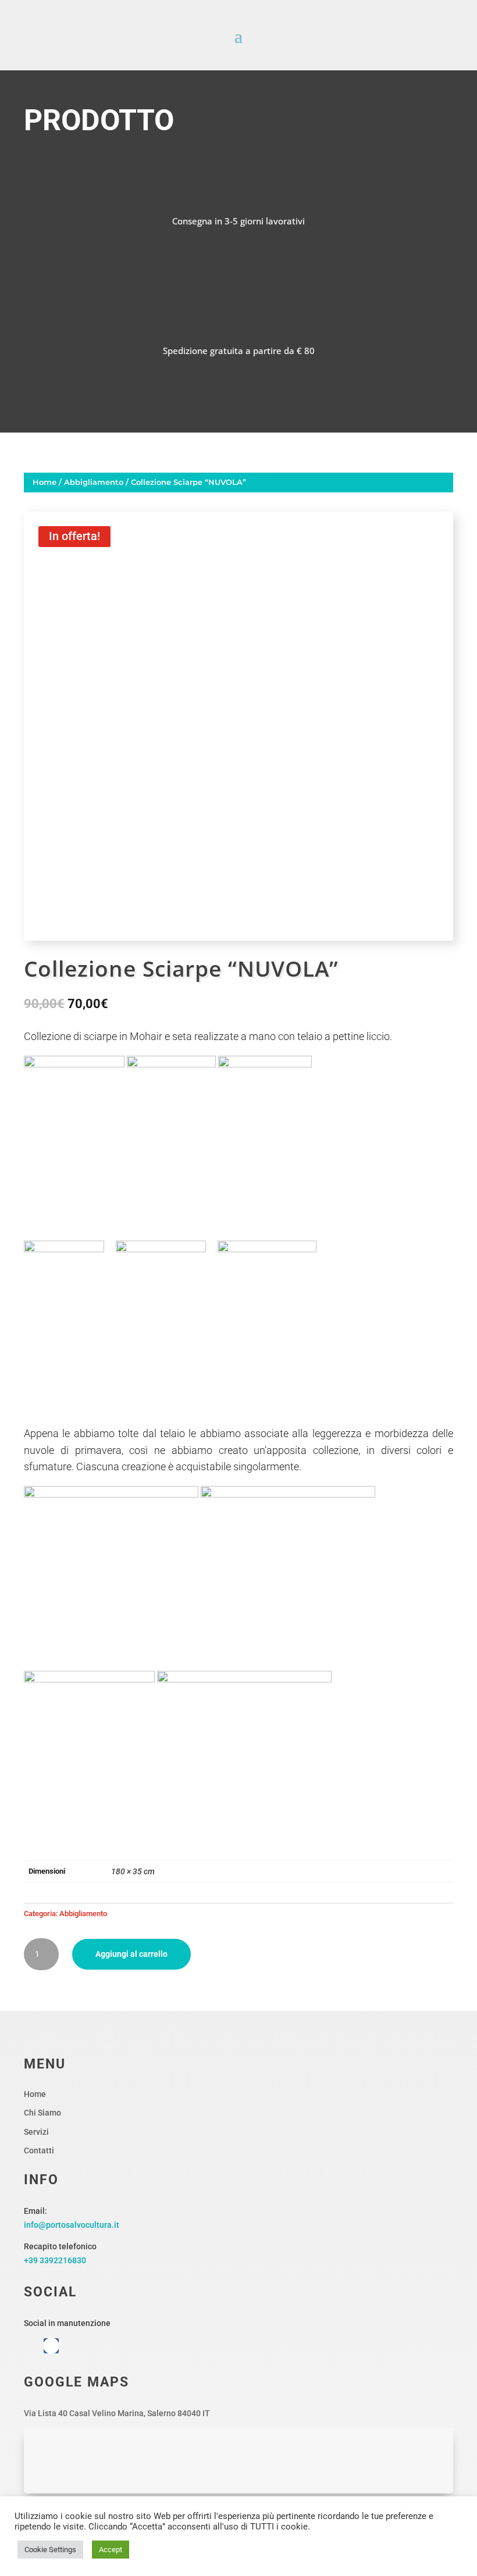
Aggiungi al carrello (131, 1954)
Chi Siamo (42, 2113)
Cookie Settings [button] (50, 2550)
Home (45, 482)
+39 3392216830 (55, 2260)
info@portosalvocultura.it (72, 2225)
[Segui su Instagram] (31, 2346)
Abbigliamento (94, 482)
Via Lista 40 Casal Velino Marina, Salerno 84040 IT (117, 2413)
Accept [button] (111, 2550)
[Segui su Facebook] (51, 2346)
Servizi (36, 2132)
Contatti (39, 2150)
